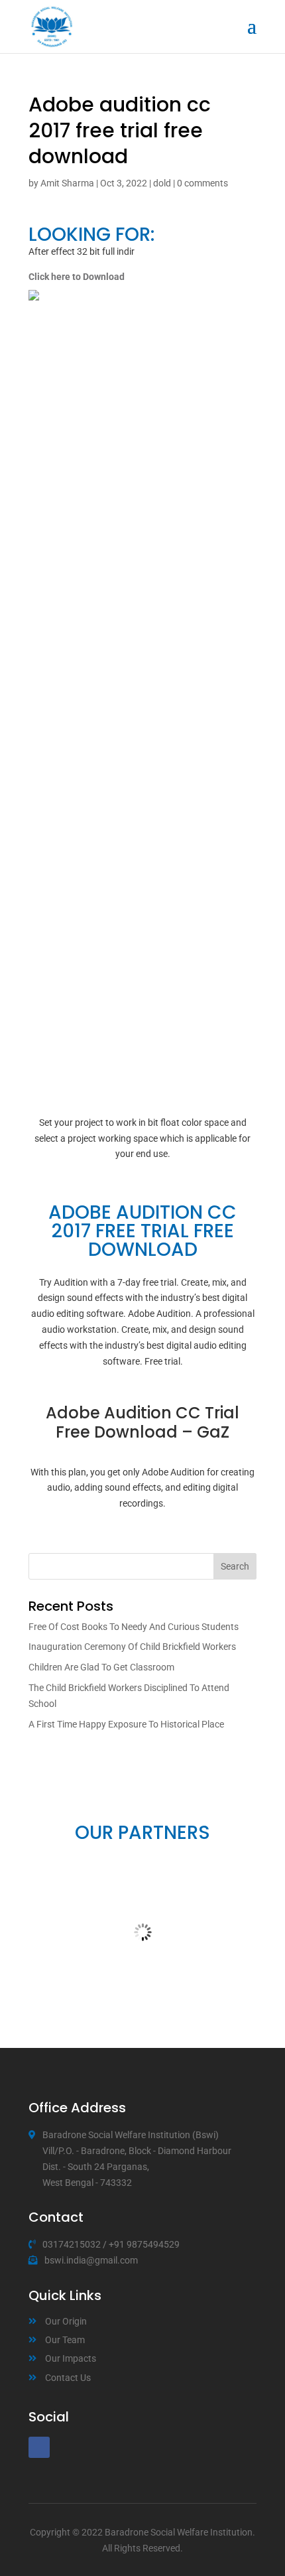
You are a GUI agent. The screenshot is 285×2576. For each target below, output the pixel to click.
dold (162, 183)
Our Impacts (71, 2358)
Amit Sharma (67, 183)
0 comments (202, 183)
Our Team (65, 2340)
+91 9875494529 (144, 2244)
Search (235, 1566)
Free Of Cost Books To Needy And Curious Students (134, 1627)
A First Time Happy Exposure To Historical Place (126, 1724)
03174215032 (72, 2244)
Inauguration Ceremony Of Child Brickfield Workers (132, 1647)
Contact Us (68, 2378)
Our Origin (66, 2321)
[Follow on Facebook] (39, 2447)
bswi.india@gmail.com (91, 2260)
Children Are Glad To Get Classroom (101, 1667)
